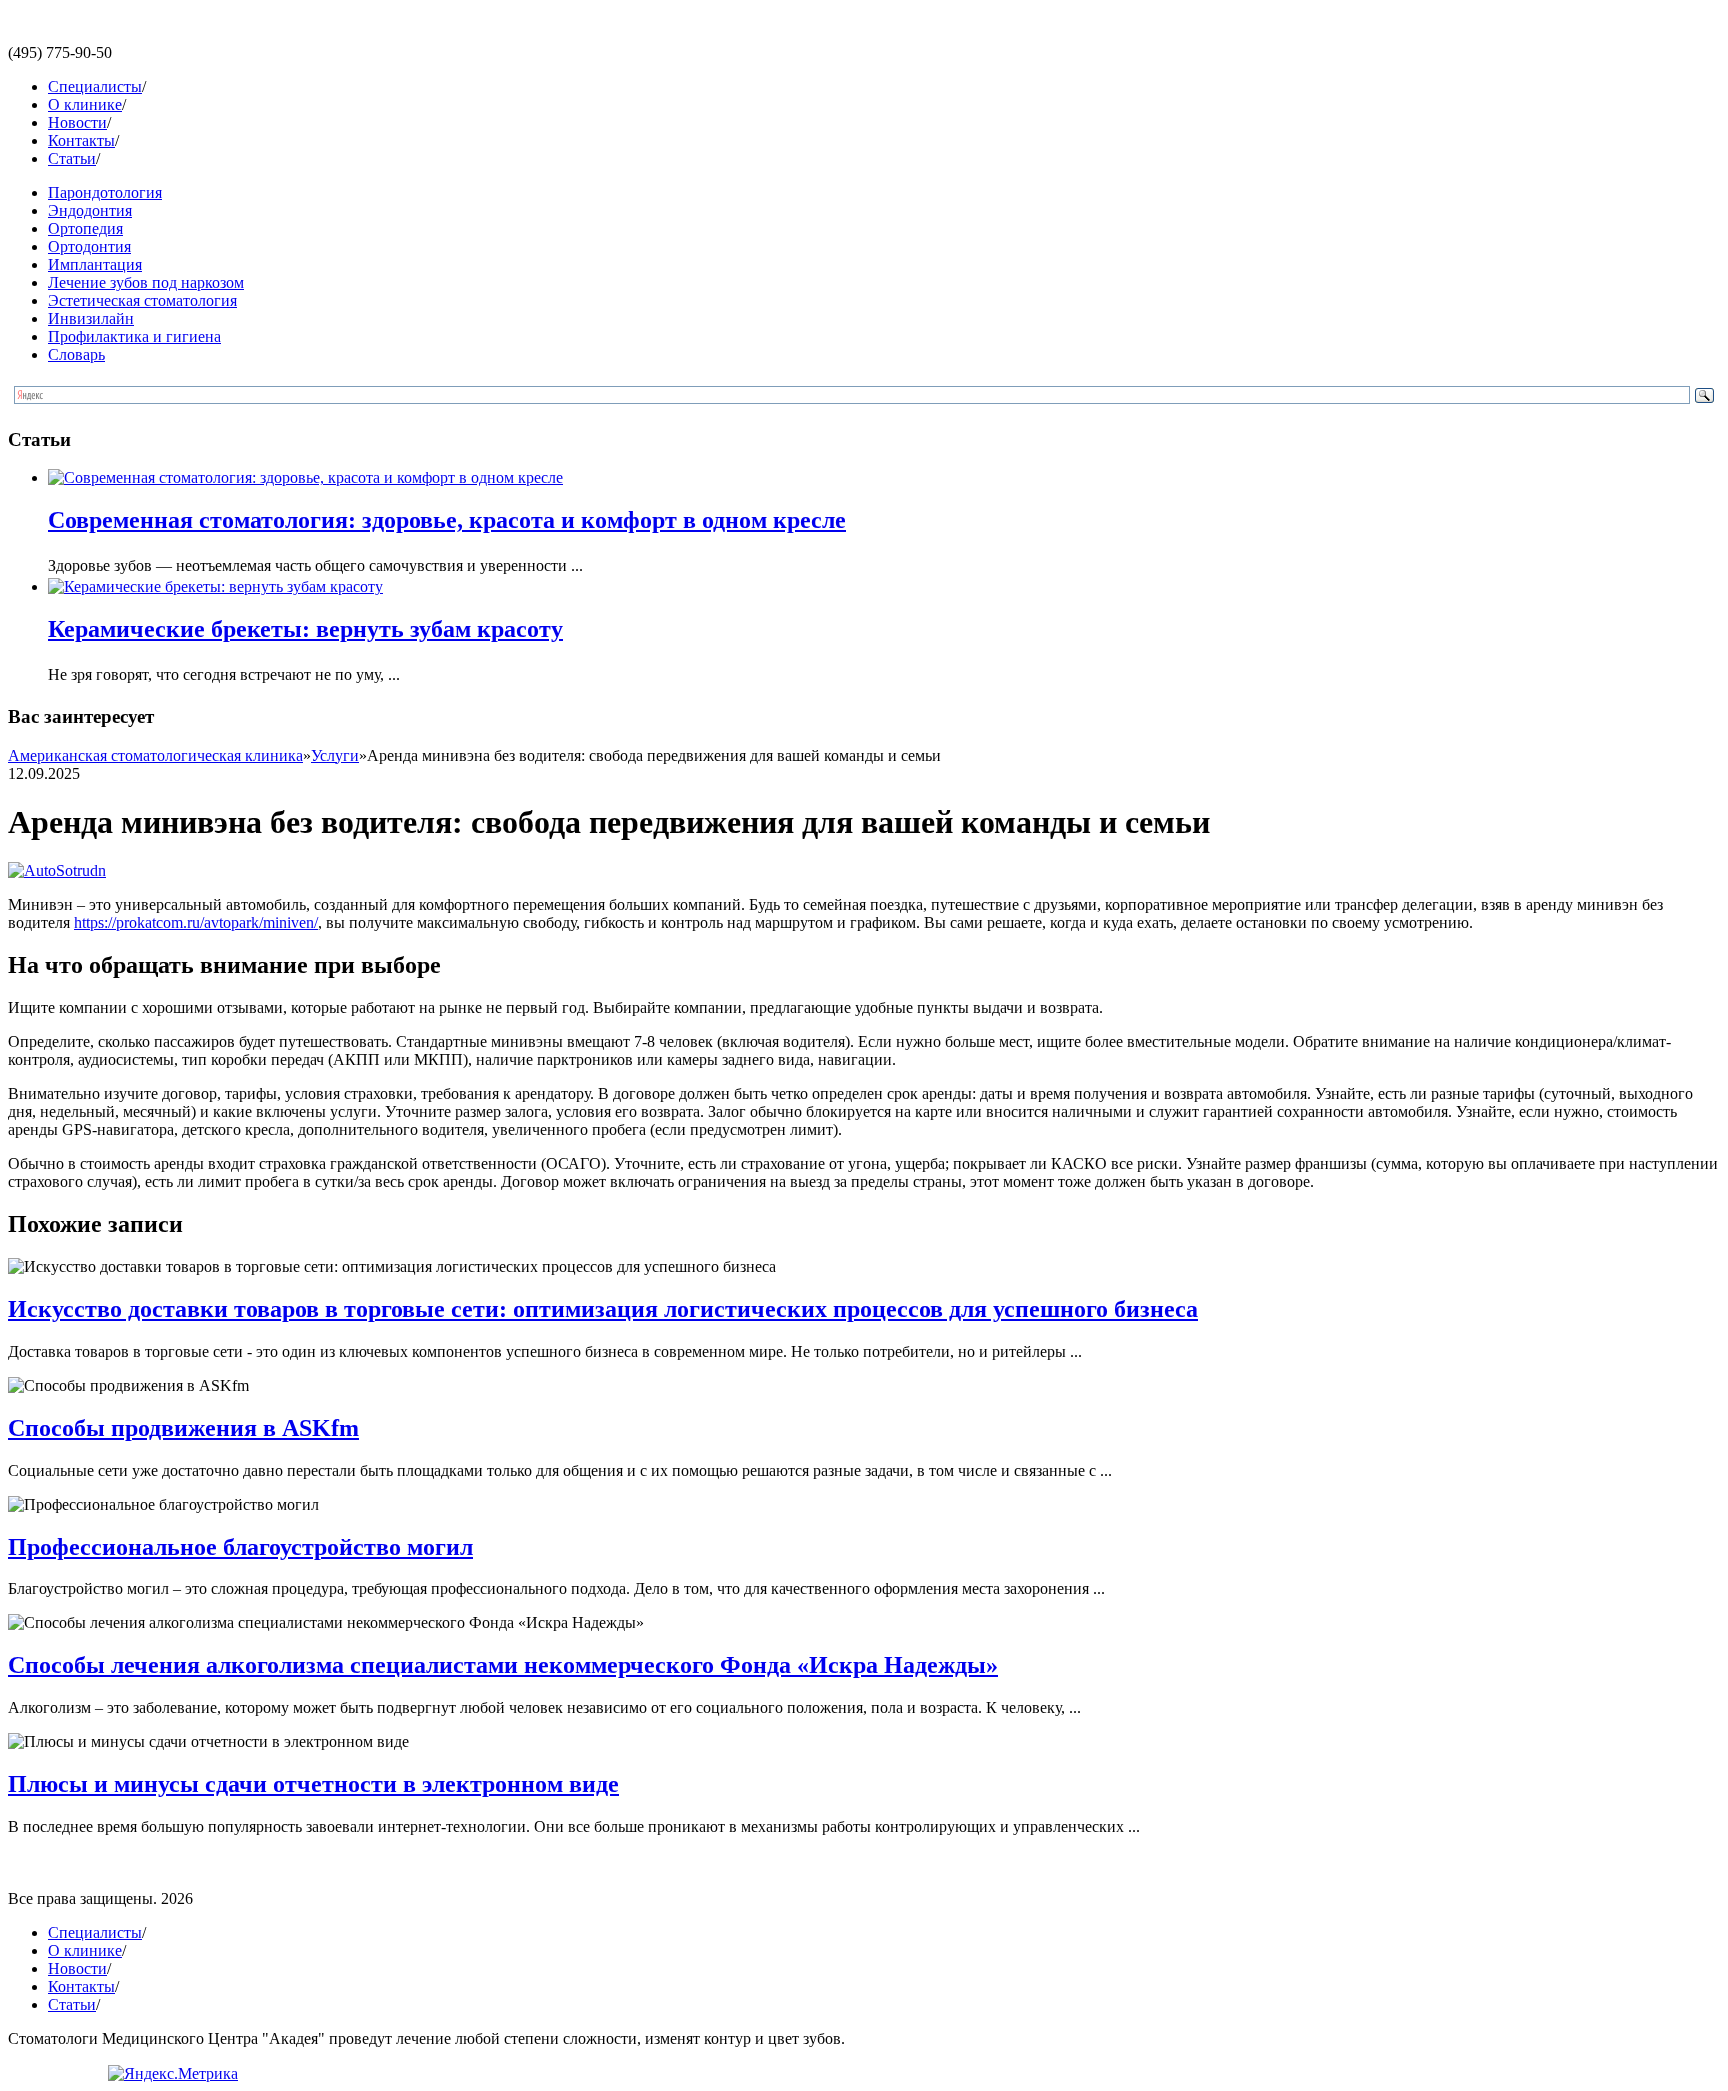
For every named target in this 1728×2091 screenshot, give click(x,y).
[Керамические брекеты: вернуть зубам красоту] (215, 586)
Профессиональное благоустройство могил (240, 1547)
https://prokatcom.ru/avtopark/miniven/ (196, 922)
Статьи (72, 158)
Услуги (335, 755)
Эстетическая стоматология (142, 300)
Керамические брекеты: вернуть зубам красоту (305, 629)
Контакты (81, 140)
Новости (77, 122)
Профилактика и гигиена (134, 336)
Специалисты (95, 86)
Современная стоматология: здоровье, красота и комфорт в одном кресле (447, 520)
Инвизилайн (91, 318)
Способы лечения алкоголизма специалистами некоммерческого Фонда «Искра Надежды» (503, 1665)
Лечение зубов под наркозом (146, 282)
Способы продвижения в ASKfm (183, 1428)
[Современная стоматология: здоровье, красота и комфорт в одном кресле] (305, 477)
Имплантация (95, 264)
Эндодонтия (90, 210)
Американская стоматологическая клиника (155, 755)
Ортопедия (85, 228)
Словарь (76, 354)
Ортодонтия (89, 246)
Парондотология (105, 192)
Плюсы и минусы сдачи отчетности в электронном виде (313, 1784)
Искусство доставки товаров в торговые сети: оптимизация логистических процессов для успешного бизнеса (603, 1309)
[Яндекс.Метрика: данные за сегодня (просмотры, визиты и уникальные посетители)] (173, 2074)
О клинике (85, 104)
